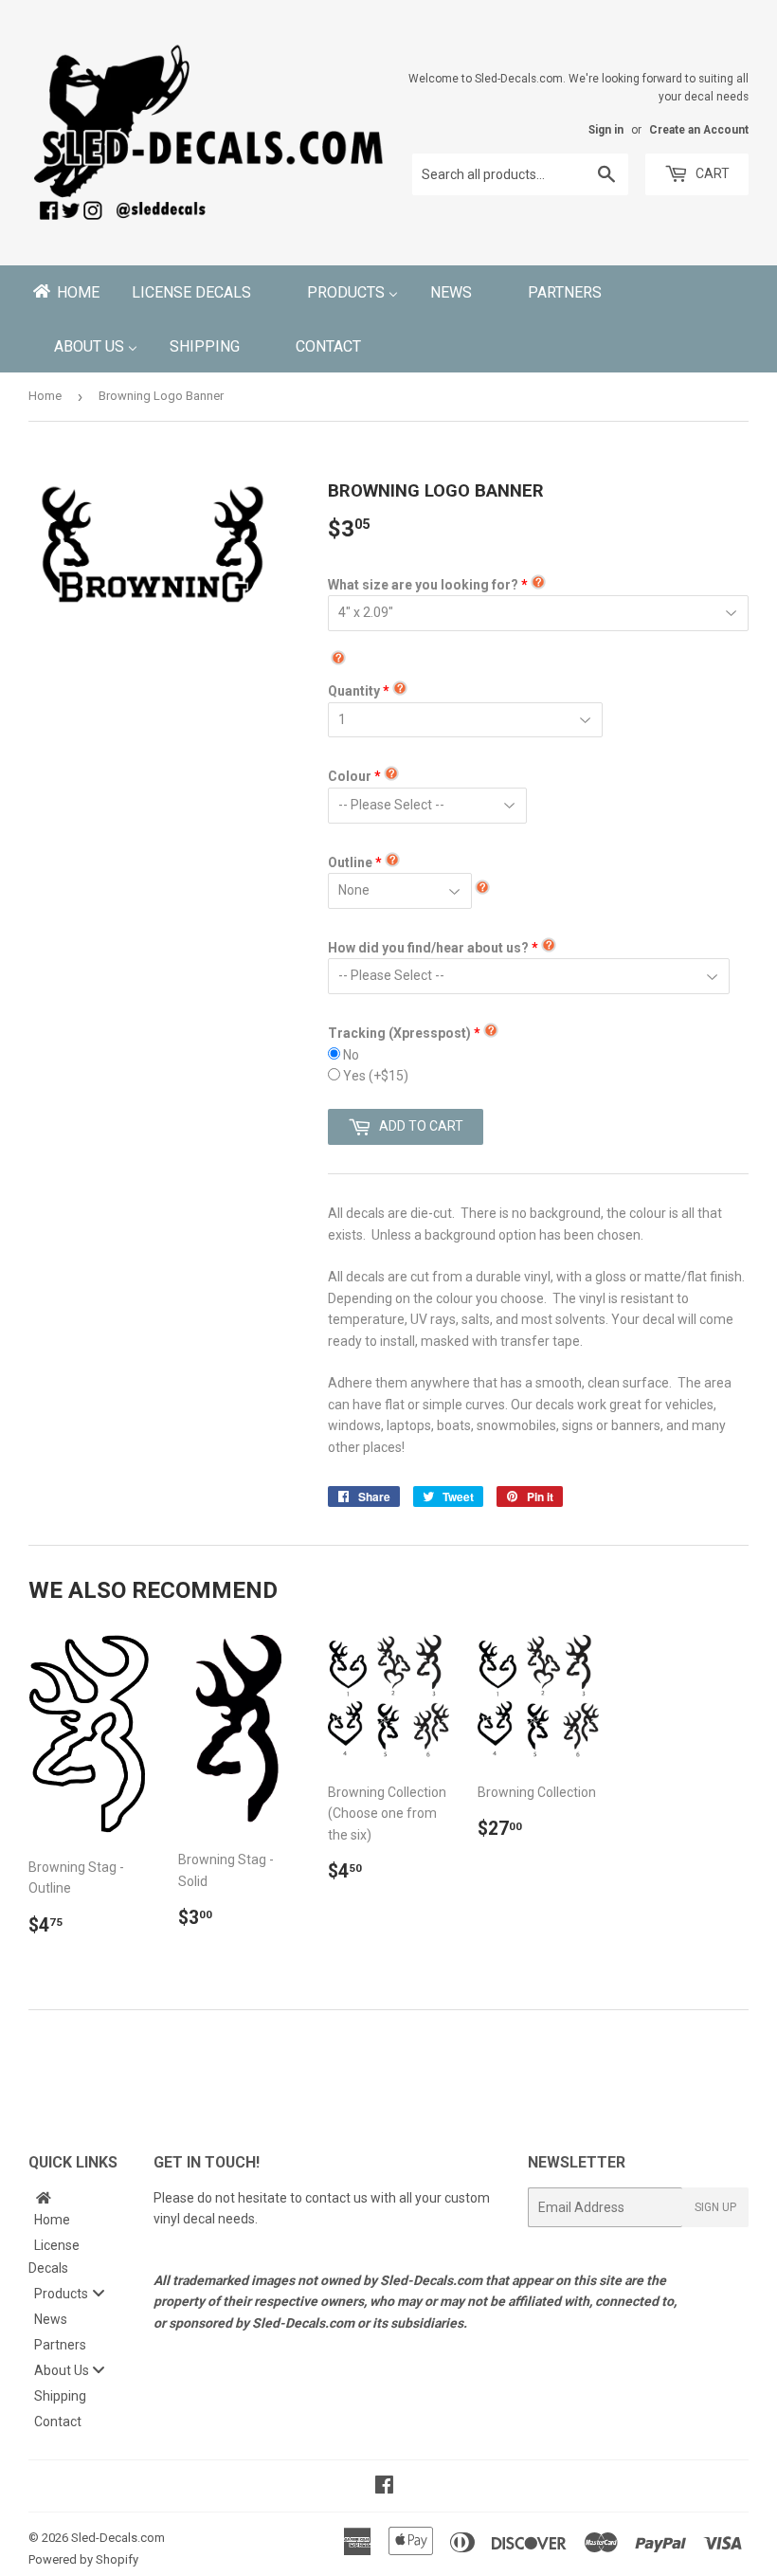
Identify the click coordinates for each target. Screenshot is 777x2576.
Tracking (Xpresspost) (399, 1033)
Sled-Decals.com (118, 2538)
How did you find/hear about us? (428, 948)
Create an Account (699, 130)
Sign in (606, 130)
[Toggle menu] (99, 2293)
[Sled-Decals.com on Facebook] (384, 2487)
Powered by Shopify (83, 2559)
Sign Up (715, 2207)
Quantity (354, 691)
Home (45, 396)
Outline (350, 862)
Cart (711, 173)
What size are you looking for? (423, 585)
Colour (350, 776)
